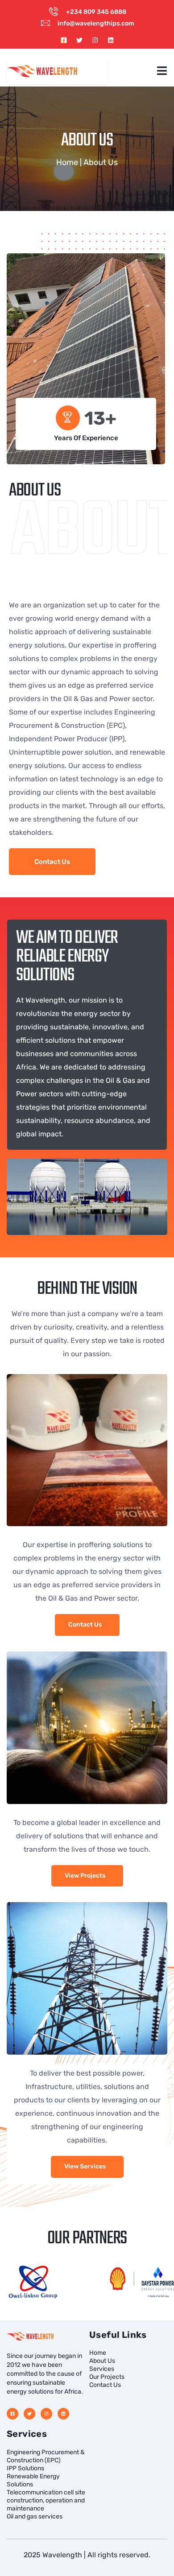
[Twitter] (79, 40)
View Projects (85, 1876)
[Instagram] (95, 40)
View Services (85, 2166)
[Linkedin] (111, 40)
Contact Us (85, 1624)
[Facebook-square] (64, 40)
